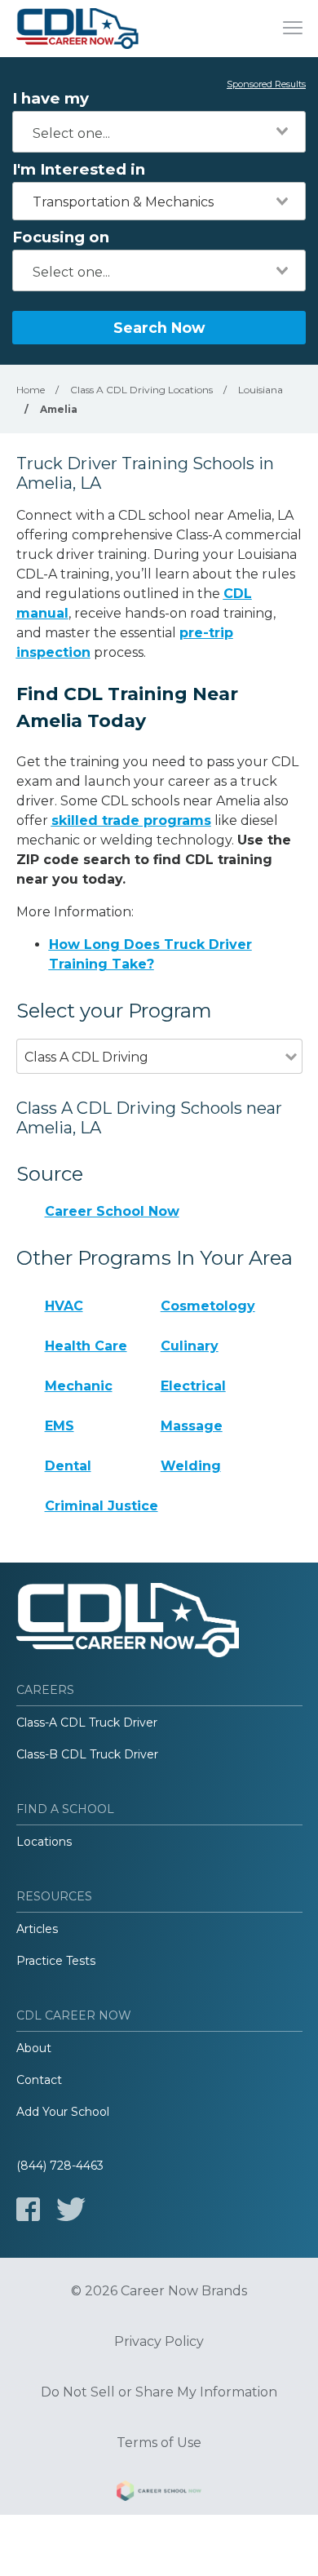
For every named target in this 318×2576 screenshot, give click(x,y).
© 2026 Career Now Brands (159, 2291)
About (34, 2048)
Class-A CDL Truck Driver (87, 1723)
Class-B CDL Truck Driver (87, 1754)
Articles (37, 1929)
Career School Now (112, 1211)
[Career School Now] (159, 2494)
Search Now (159, 328)
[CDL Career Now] (77, 29)
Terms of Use (159, 2443)
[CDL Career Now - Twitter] (71, 2209)
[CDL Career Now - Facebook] (28, 2209)
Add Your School (63, 2112)
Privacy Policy (159, 2342)
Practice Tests (56, 1961)
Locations (44, 1842)
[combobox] (159, 132)
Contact (39, 2080)
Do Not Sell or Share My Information (159, 2392)
